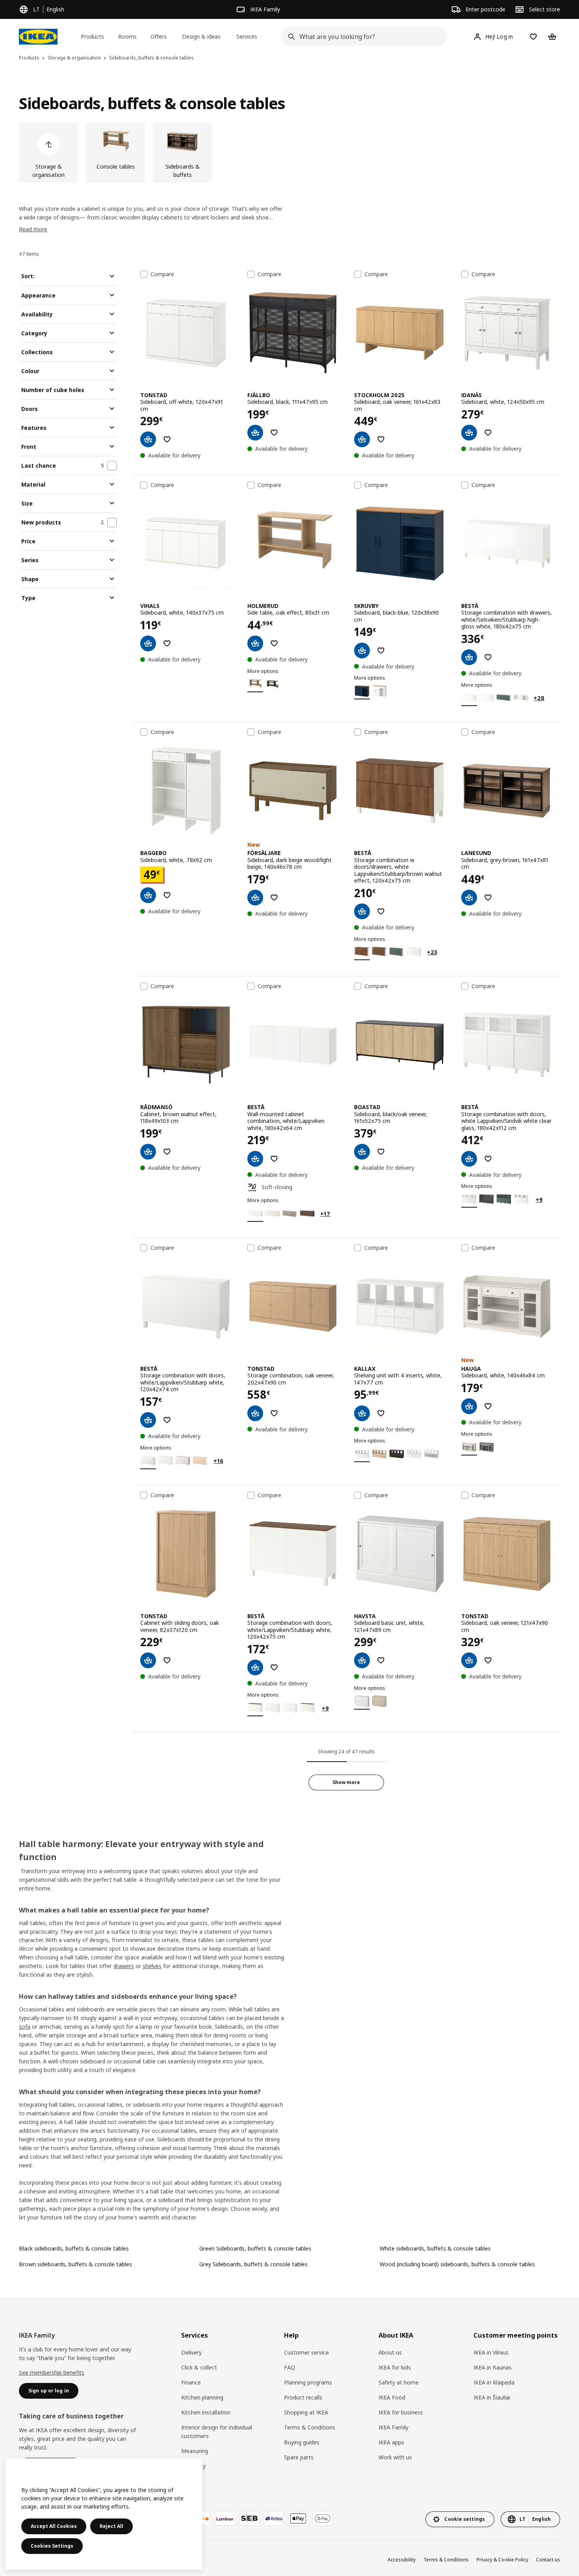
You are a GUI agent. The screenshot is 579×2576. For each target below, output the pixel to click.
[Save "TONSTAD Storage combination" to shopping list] (274, 1413)
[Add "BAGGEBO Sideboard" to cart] (148, 895)
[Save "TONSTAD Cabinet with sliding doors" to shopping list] (167, 1660)
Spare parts (299, 2457)
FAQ (289, 2367)
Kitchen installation (206, 2412)
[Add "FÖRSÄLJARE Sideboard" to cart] (255, 898)
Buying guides (302, 2442)
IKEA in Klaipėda (494, 2382)
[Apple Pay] (298, 2518)
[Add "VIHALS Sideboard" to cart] (148, 643)
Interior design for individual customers (217, 2432)
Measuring (195, 2451)
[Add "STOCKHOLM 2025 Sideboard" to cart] (362, 439)
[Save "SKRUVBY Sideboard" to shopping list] (381, 651)
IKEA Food (392, 2397)
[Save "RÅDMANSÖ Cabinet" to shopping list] (167, 1152)
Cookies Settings (52, 2546)
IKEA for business (401, 2412)
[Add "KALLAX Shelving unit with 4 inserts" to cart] (362, 1413)
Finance (191, 2382)
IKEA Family (393, 2427)
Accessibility (402, 2560)
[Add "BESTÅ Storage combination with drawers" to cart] (469, 657)
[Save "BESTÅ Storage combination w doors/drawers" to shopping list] (381, 911)
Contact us (548, 2560)
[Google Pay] (323, 2518)
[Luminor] (225, 2518)
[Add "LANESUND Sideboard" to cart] (469, 898)
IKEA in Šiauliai (492, 2397)
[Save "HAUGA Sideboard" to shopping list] (488, 1406)
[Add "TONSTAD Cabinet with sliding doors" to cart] (148, 1660)
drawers (124, 1966)
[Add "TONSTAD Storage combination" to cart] (255, 1413)
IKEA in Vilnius (491, 2352)
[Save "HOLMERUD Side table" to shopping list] (274, 643)
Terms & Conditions (310, 2427)
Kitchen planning (202, 2397)
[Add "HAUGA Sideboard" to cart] (469, 1406)
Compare (162, 274)
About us (390, 2352)
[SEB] (249, 2518)
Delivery (191, 2352)
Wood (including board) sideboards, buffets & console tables (457, 2264)
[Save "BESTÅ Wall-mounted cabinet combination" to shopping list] (274, 1159)
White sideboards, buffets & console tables (435, 2248)
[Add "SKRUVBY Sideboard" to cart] (362, 651)
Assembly (193, 2466)
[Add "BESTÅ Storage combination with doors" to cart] (469, 1159)
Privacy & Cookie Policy (502, 2560)
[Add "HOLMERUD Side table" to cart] (255, 643)
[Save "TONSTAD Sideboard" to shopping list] (167, 439)
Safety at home (399, 2382)
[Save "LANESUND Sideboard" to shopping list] (488, 898)
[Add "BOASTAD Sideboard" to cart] (362, 1152)
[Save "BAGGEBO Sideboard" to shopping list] (167, 895)
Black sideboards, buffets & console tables (74, 2248)
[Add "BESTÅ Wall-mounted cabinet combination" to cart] (255, 1159)
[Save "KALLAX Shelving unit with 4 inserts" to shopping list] (381, 1413)
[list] (289, 152)
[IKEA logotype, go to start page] (38, 37)
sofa (25, 2027)
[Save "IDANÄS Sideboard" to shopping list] (488, 433)
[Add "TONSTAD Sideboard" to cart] (148, 439)
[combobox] (361, 37)
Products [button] (92, 36)
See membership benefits (52, 2372)
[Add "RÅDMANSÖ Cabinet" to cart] (148, 1152)
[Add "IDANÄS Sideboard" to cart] (469, 433)
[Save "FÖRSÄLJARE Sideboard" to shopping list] (274, 898)
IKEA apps (391, 2442)
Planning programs (308, 2382)
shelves (152, 1966)
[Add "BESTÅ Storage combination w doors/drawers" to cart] (362, 911)
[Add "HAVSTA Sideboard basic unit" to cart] (362, 1660)
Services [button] (247, 36)
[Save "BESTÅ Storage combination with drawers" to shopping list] (488, 657)
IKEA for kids (395, 2367)
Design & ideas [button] (201, 36)
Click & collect (199, 2367)
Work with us (395, 2457)
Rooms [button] (127, 36)
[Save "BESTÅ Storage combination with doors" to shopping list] (488, 1159)
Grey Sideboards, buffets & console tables (253, 2264)
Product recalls (303, 2397)
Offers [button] (159, 36)
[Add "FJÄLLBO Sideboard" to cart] (255, 433)
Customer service (306, 2352)
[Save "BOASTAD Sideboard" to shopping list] (381, 1152)
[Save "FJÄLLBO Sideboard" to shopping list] (274, 433)
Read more (33, 229)
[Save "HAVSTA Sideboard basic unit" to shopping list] (381, 1660)
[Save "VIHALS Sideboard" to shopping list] (167, 643)
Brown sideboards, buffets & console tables (75, 2264)
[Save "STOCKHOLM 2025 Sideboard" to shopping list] (381, 439)
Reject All (111, 2526)
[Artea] (274, 2518)
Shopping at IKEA (306, 2412)
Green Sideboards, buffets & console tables (255, 2248)
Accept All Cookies (54, 2526)
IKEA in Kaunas (493, 2367)
